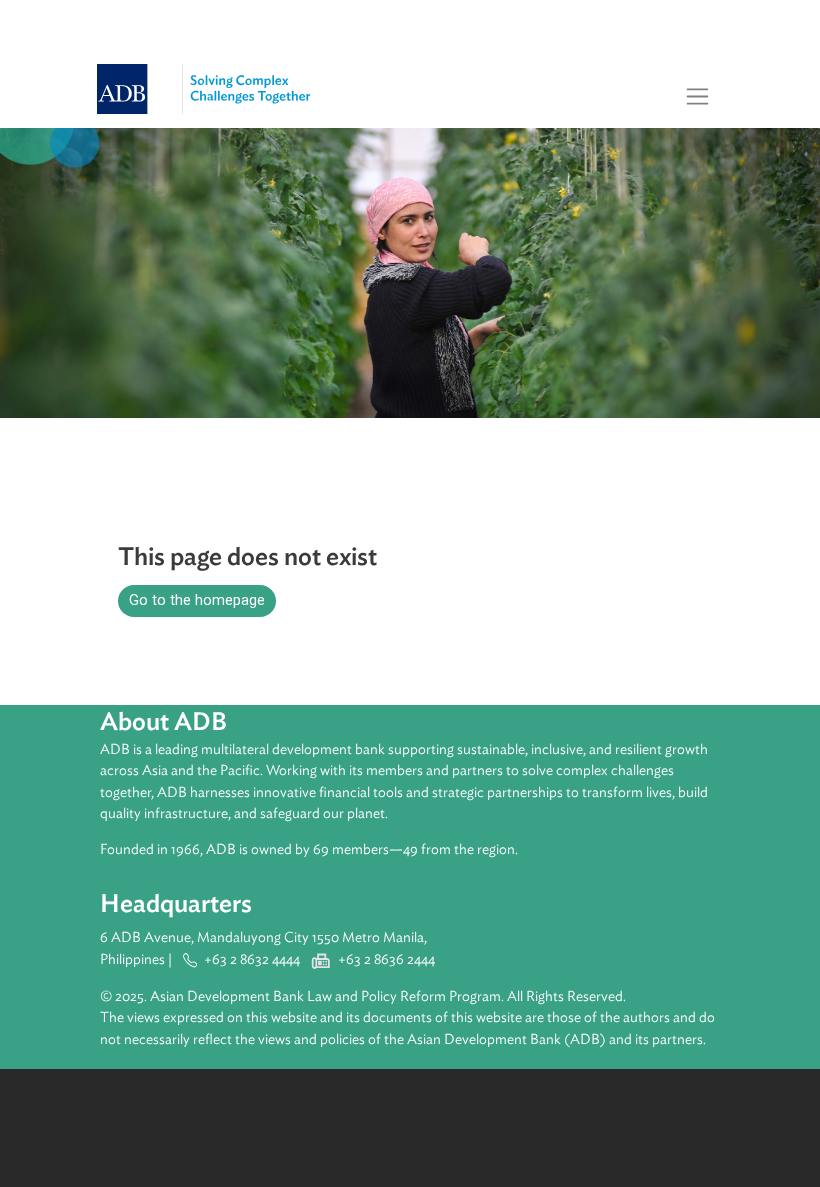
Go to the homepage (197, 600)
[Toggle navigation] (698, 96)
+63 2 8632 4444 (252, 959)
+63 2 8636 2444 (386, 959)
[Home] (219, 77)
